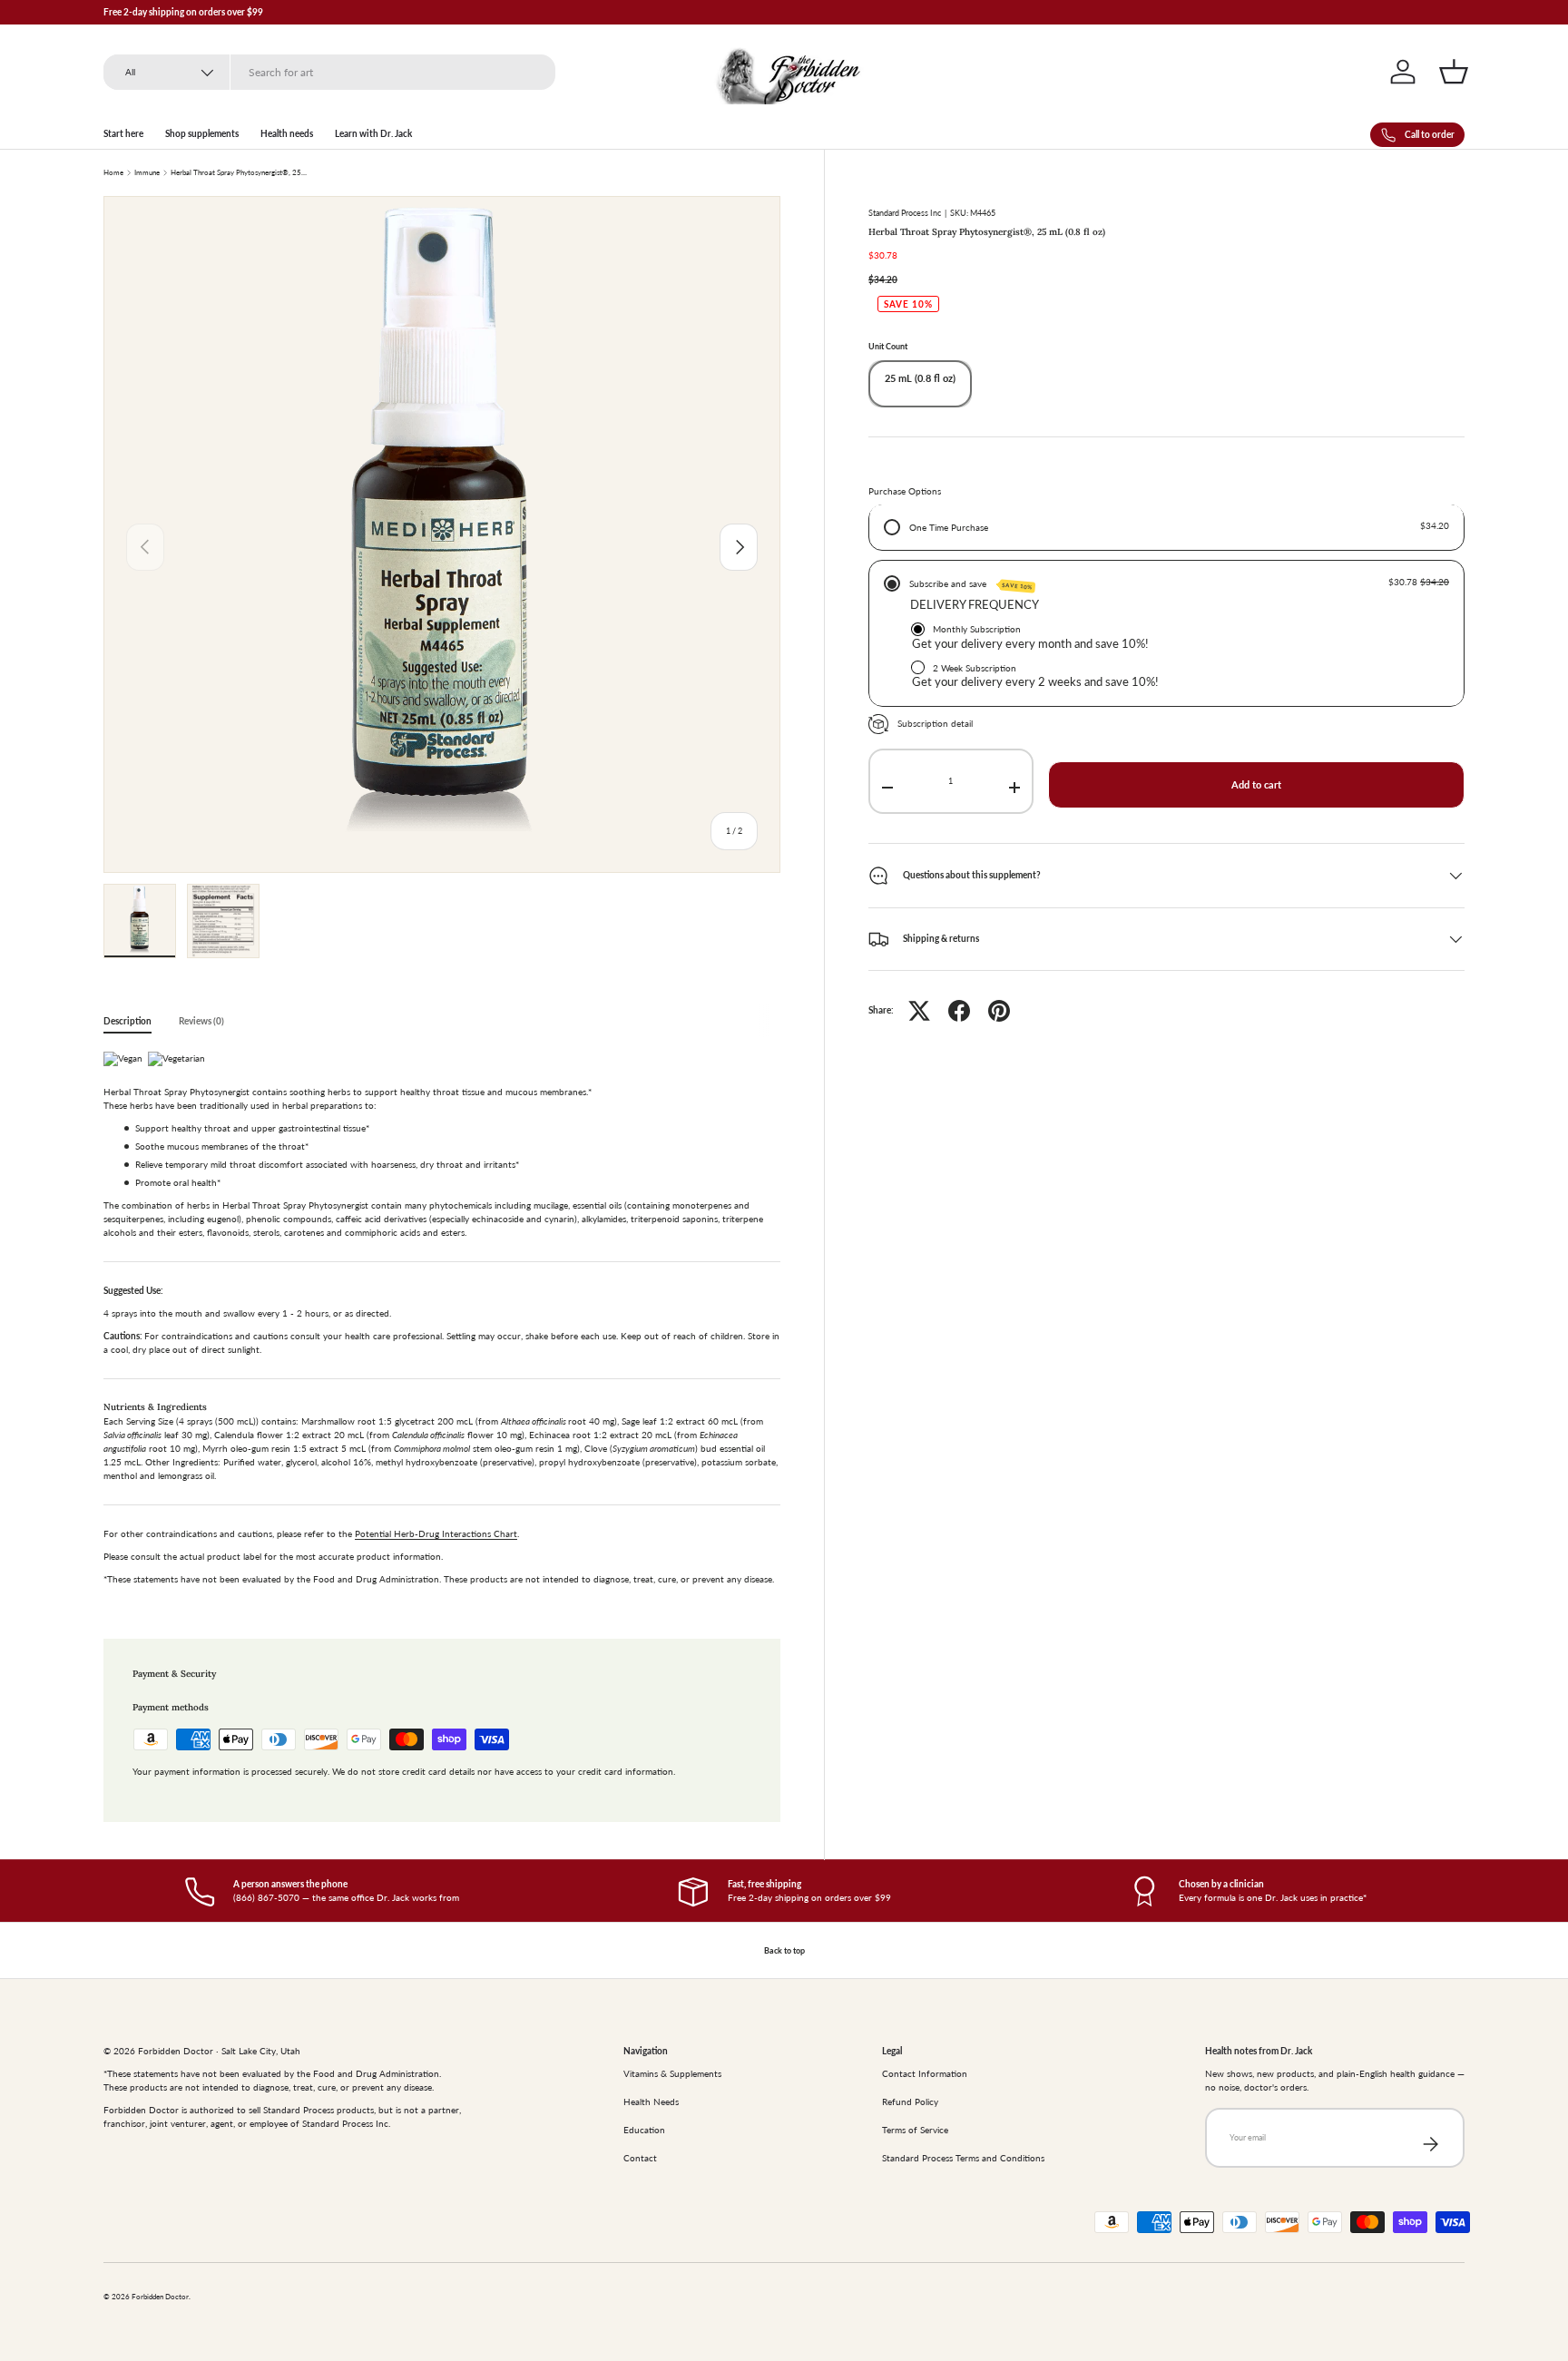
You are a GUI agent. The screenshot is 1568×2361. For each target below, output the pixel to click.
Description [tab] (127, 1021)
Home (113, 173)
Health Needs (651, 2101)
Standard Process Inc (905, 213)
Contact (640, 2158)
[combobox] (329, 72)
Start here (123, 133)
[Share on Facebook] (959, 1011)
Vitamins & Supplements (672, 2073)
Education (644, 2130)
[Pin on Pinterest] (999, 1011)
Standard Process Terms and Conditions (963, 2158)
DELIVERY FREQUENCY (975, 605)
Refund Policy (910, 2101)
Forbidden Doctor (160, 2297)
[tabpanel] (442, 1323)
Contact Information (925, 2073)
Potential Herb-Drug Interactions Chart (436, 1533)
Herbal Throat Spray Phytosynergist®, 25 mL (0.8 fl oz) (239, 173)
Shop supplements (202, 133)
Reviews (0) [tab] (201, 1021)
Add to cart (1256, 785)
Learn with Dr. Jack (373, 133)
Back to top (784, 1950)
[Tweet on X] (919, 1011)
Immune (147, 173)
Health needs (287, 133)
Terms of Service (915, 2130)
